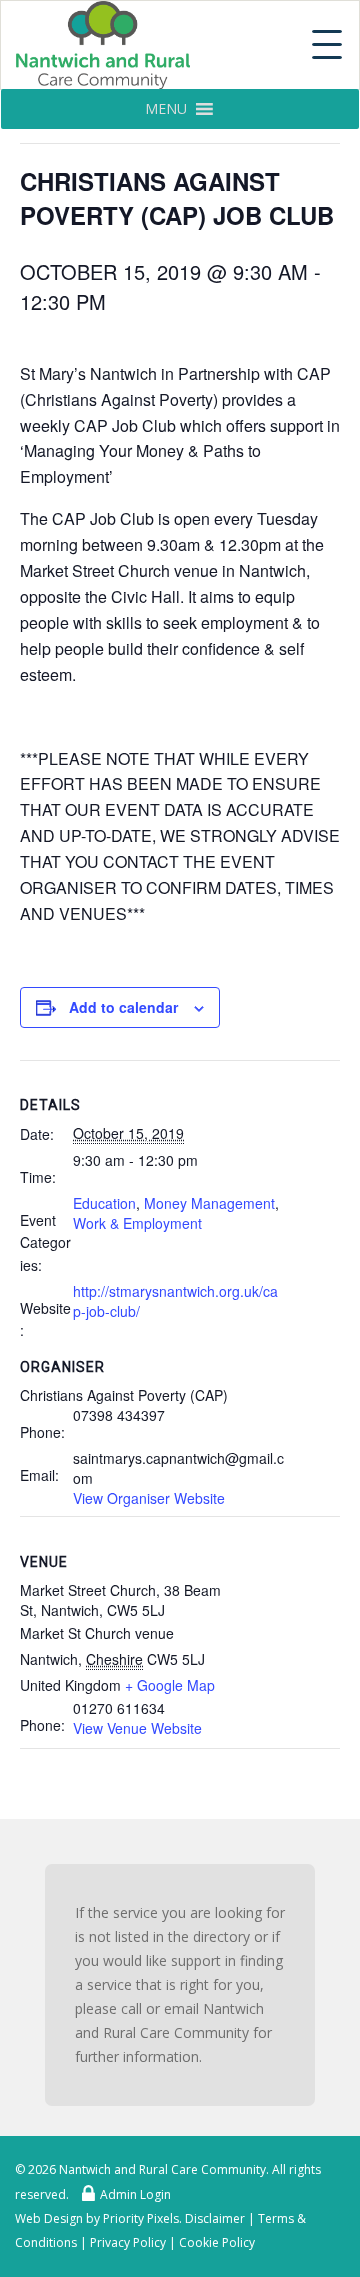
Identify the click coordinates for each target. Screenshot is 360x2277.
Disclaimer (215, 2218)
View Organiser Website (149, 1498)
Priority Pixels (141, 2218)
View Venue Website (137, 1728)
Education (104, 1203)
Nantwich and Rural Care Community (162, 2169)
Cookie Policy (217, 2242)
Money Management (209, 1203)
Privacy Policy (128, 2242)
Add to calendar (123, 1007)
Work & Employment (137, 1223)
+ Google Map (170, 1685)
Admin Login (135, 2194)
